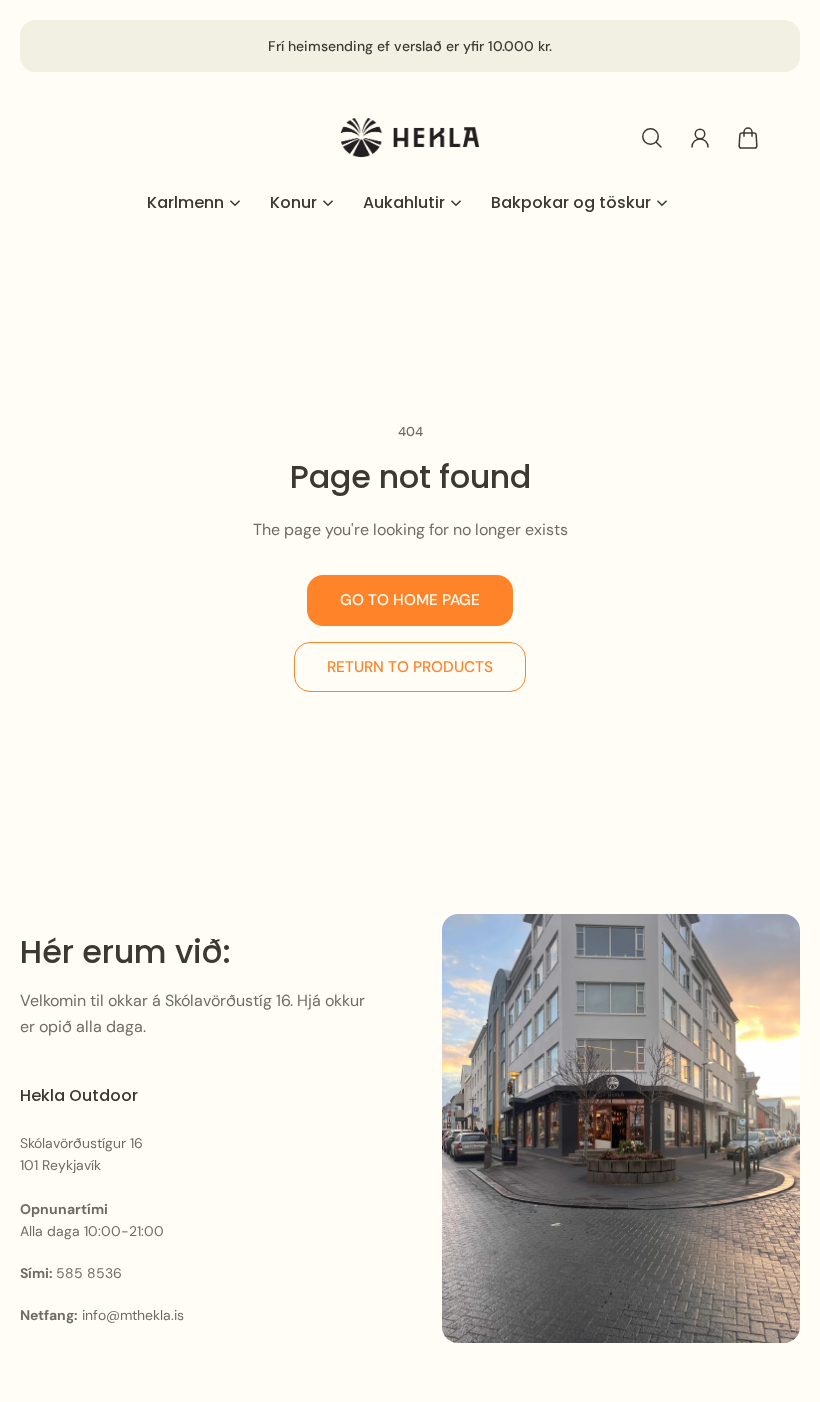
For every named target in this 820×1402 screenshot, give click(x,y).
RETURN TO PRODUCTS (410, 667)
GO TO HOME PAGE (410, 600)
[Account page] (700, 138)
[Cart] (748, 138)
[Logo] (410, 137)
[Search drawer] (652, 138)
